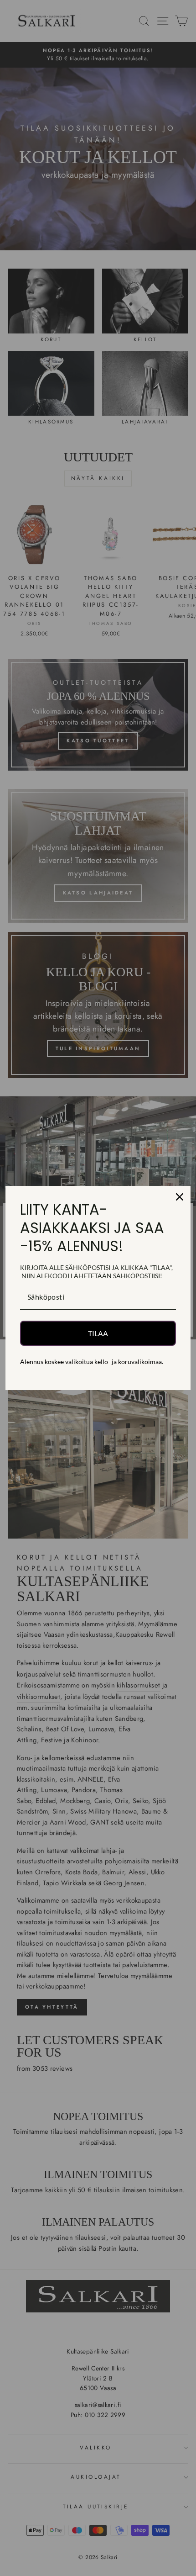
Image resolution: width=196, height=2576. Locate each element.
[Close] (180, 1197)
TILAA (98, 1333)
